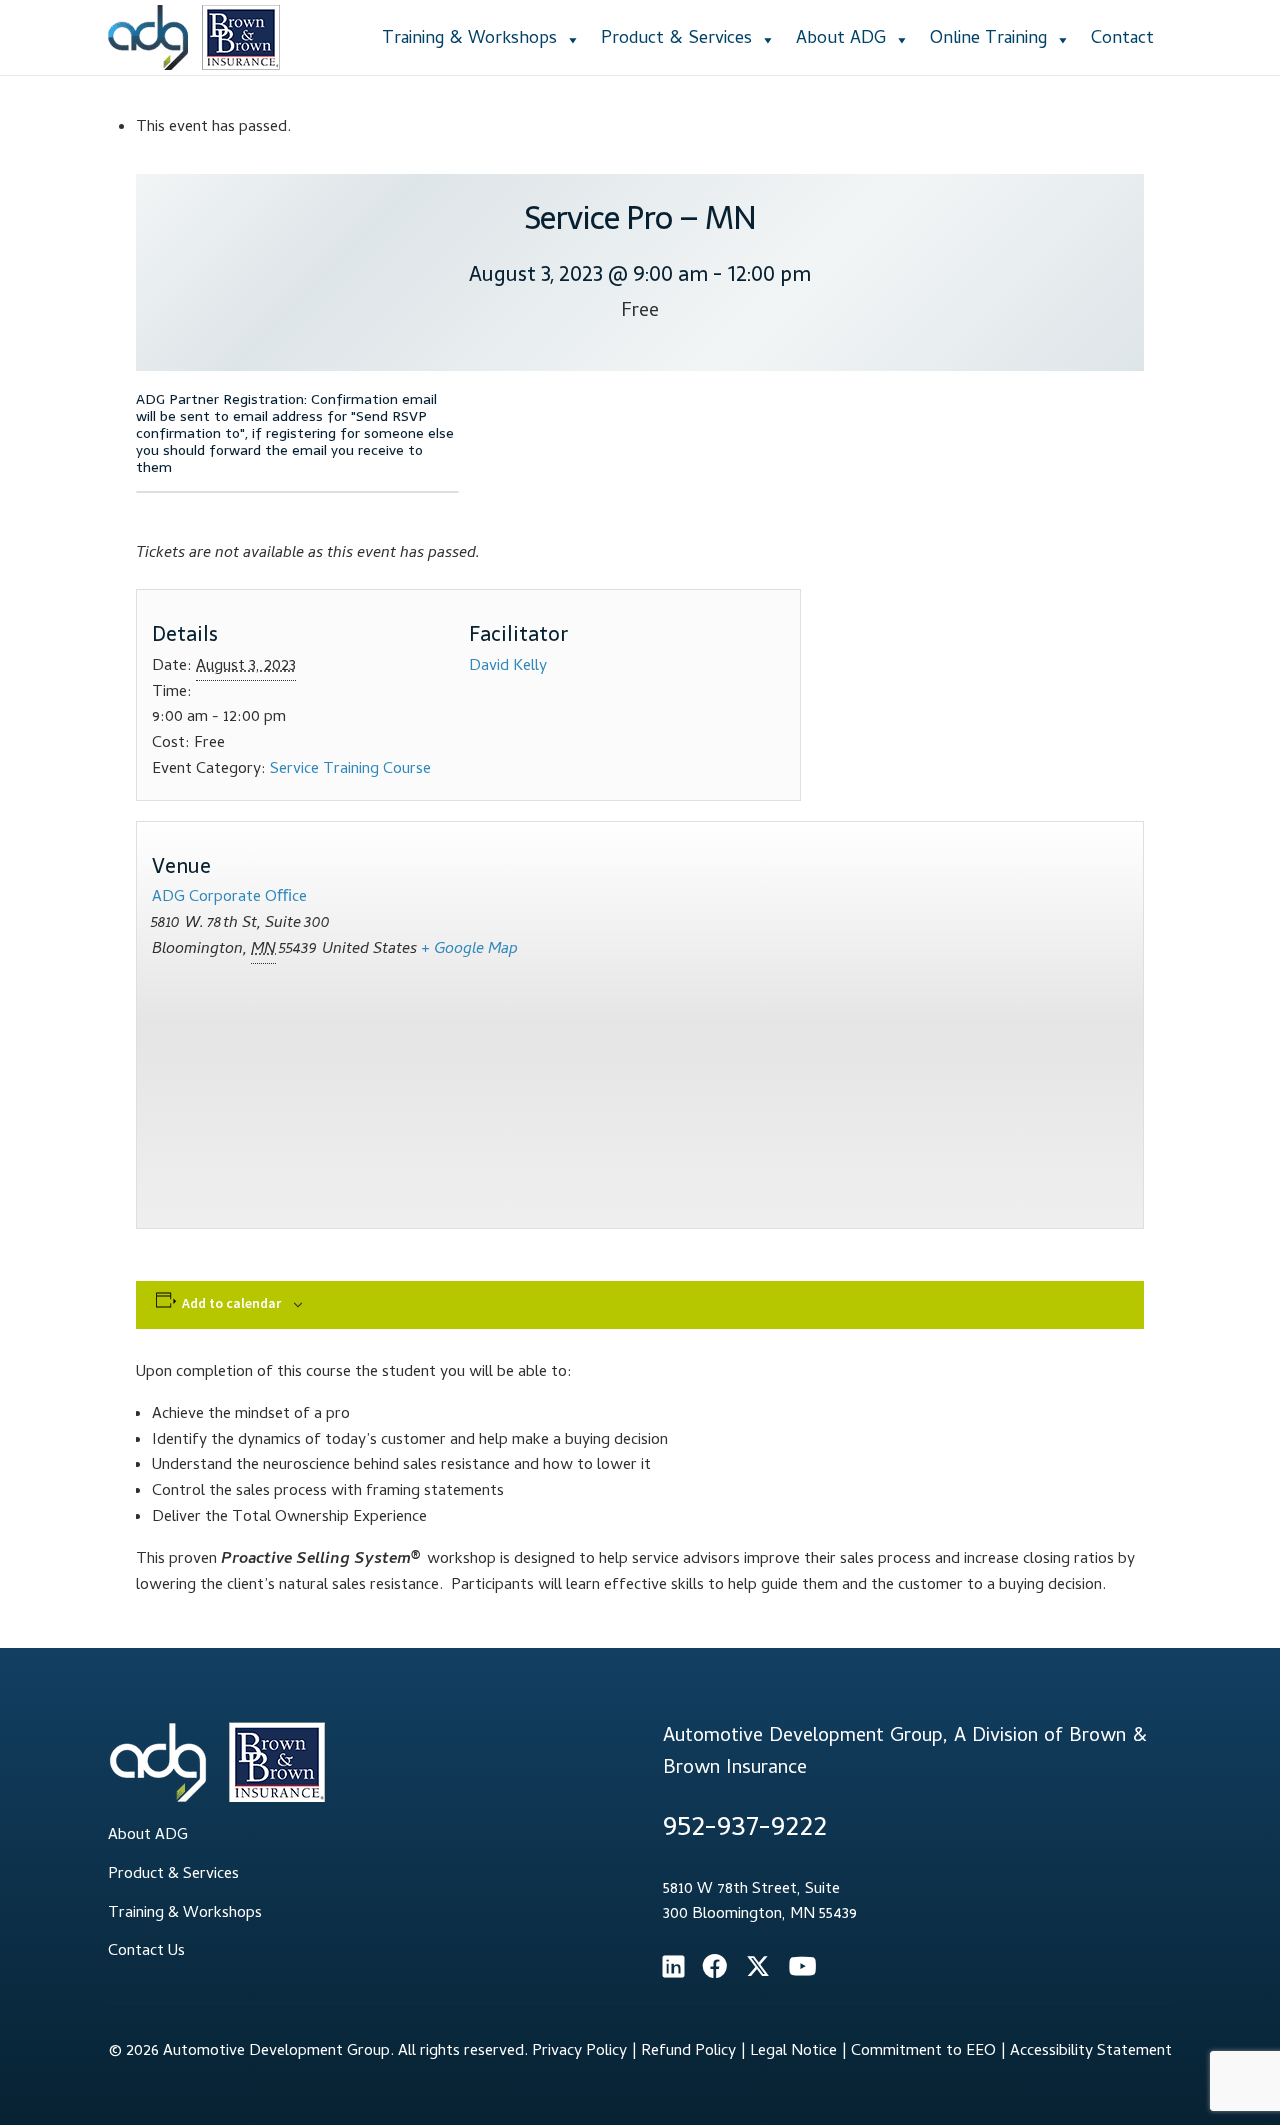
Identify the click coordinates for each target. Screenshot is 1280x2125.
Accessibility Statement (1091, 2052)
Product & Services (676, 39)
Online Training (988, 39)
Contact (1122, 39)
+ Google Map (469, 950)
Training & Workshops (469, 39)
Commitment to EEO (923, 2052)
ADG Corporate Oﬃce (229, 898)
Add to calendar (231, 1303)
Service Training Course (350, 770)
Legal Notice (793, 2052)
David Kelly (508, 667)
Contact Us (146, 1952)
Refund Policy (688, 2052)
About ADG (841, 39)
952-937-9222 (745, 1829)
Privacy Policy (579, 2052)
